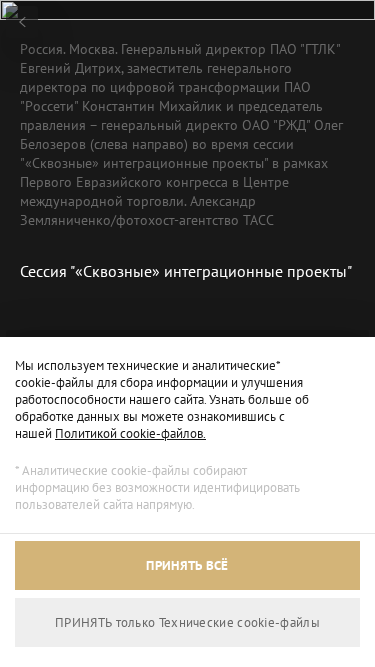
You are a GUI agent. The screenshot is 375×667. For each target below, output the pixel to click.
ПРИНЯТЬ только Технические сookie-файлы (187, 622)
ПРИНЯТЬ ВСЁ (187, 565)
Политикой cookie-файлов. (130, 433)
